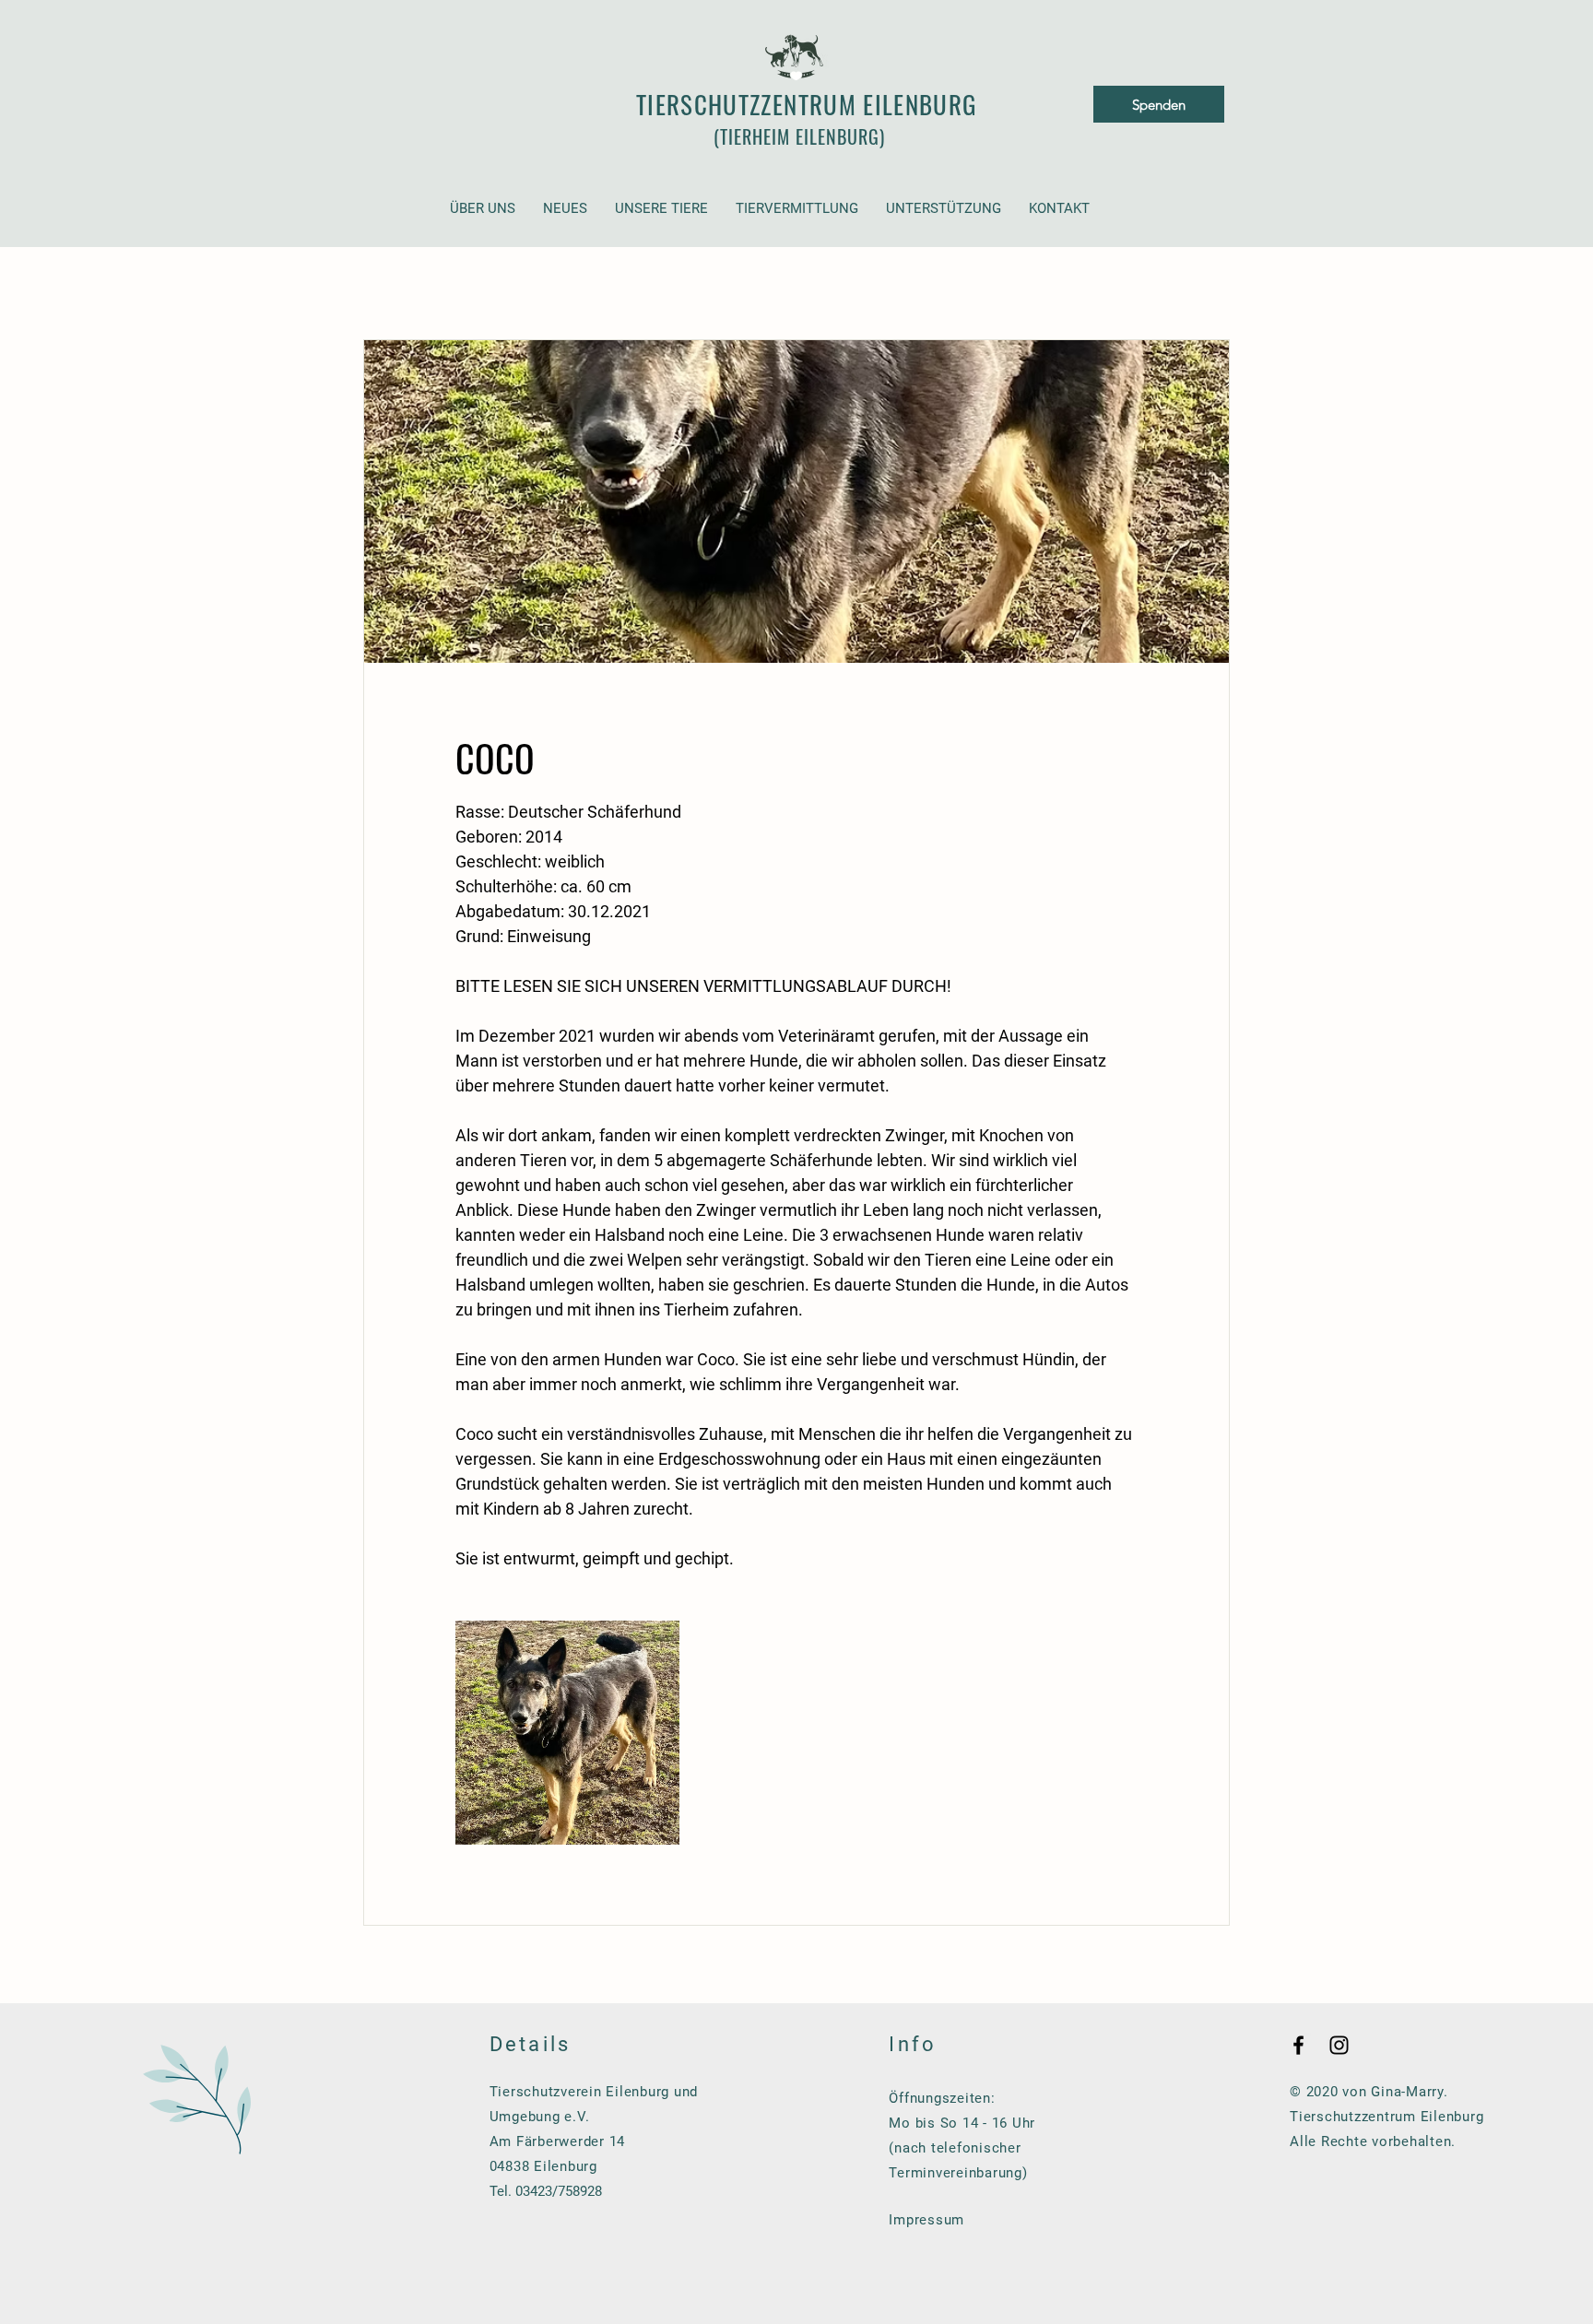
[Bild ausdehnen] (567, 1733)
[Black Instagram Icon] (1339, 2045)
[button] (483, 209)
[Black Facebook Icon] (1298, 2045)
